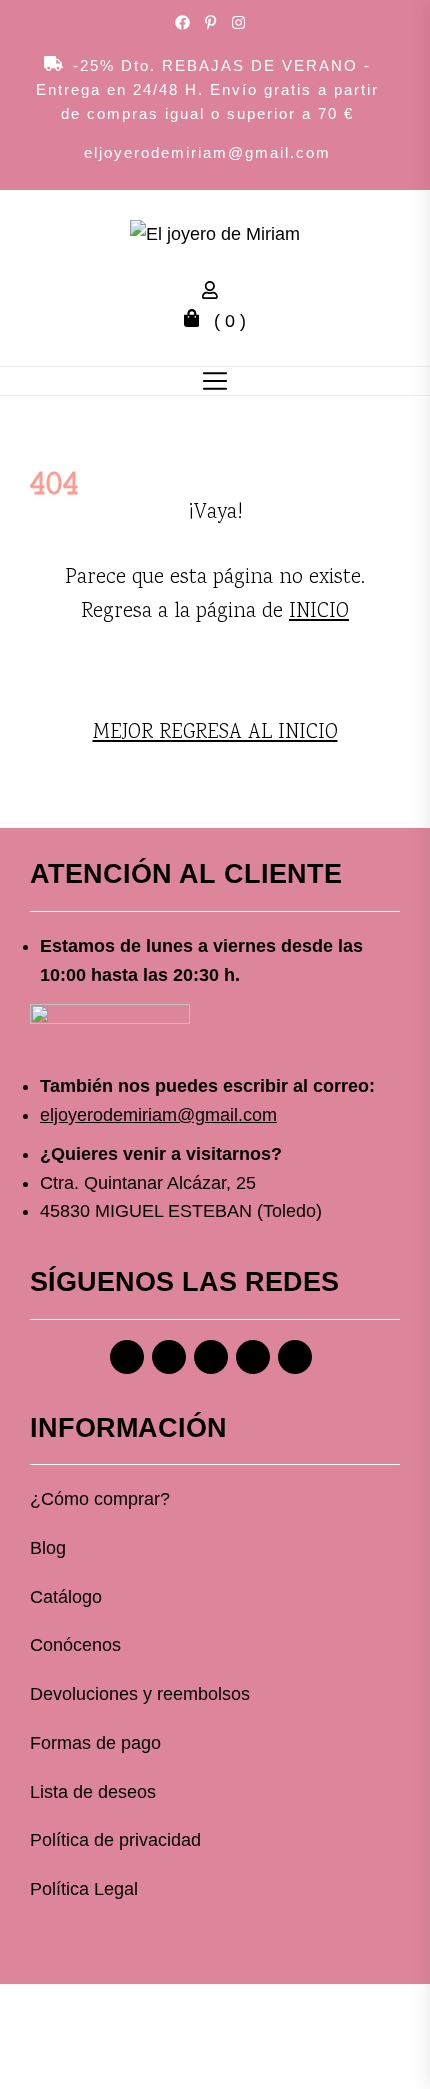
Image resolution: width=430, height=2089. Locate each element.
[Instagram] (169, 1357)
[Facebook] (127, 1357)
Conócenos (75, 1645)
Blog (48, 1548)
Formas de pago (95, 1743)
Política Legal (84, 1889)
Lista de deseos (93, 1792)
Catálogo (66, 1597)
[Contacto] (295, 1357)
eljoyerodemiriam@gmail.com (207, 152)
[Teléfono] (253, 1357)
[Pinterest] (211, 1357)
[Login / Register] (215, 293)
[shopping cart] (197, 321)
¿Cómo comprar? (100, 1499)
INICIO (319, 612)
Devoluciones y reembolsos (140, 1694)
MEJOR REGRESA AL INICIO (215, 733)
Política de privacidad (115, 1840)
